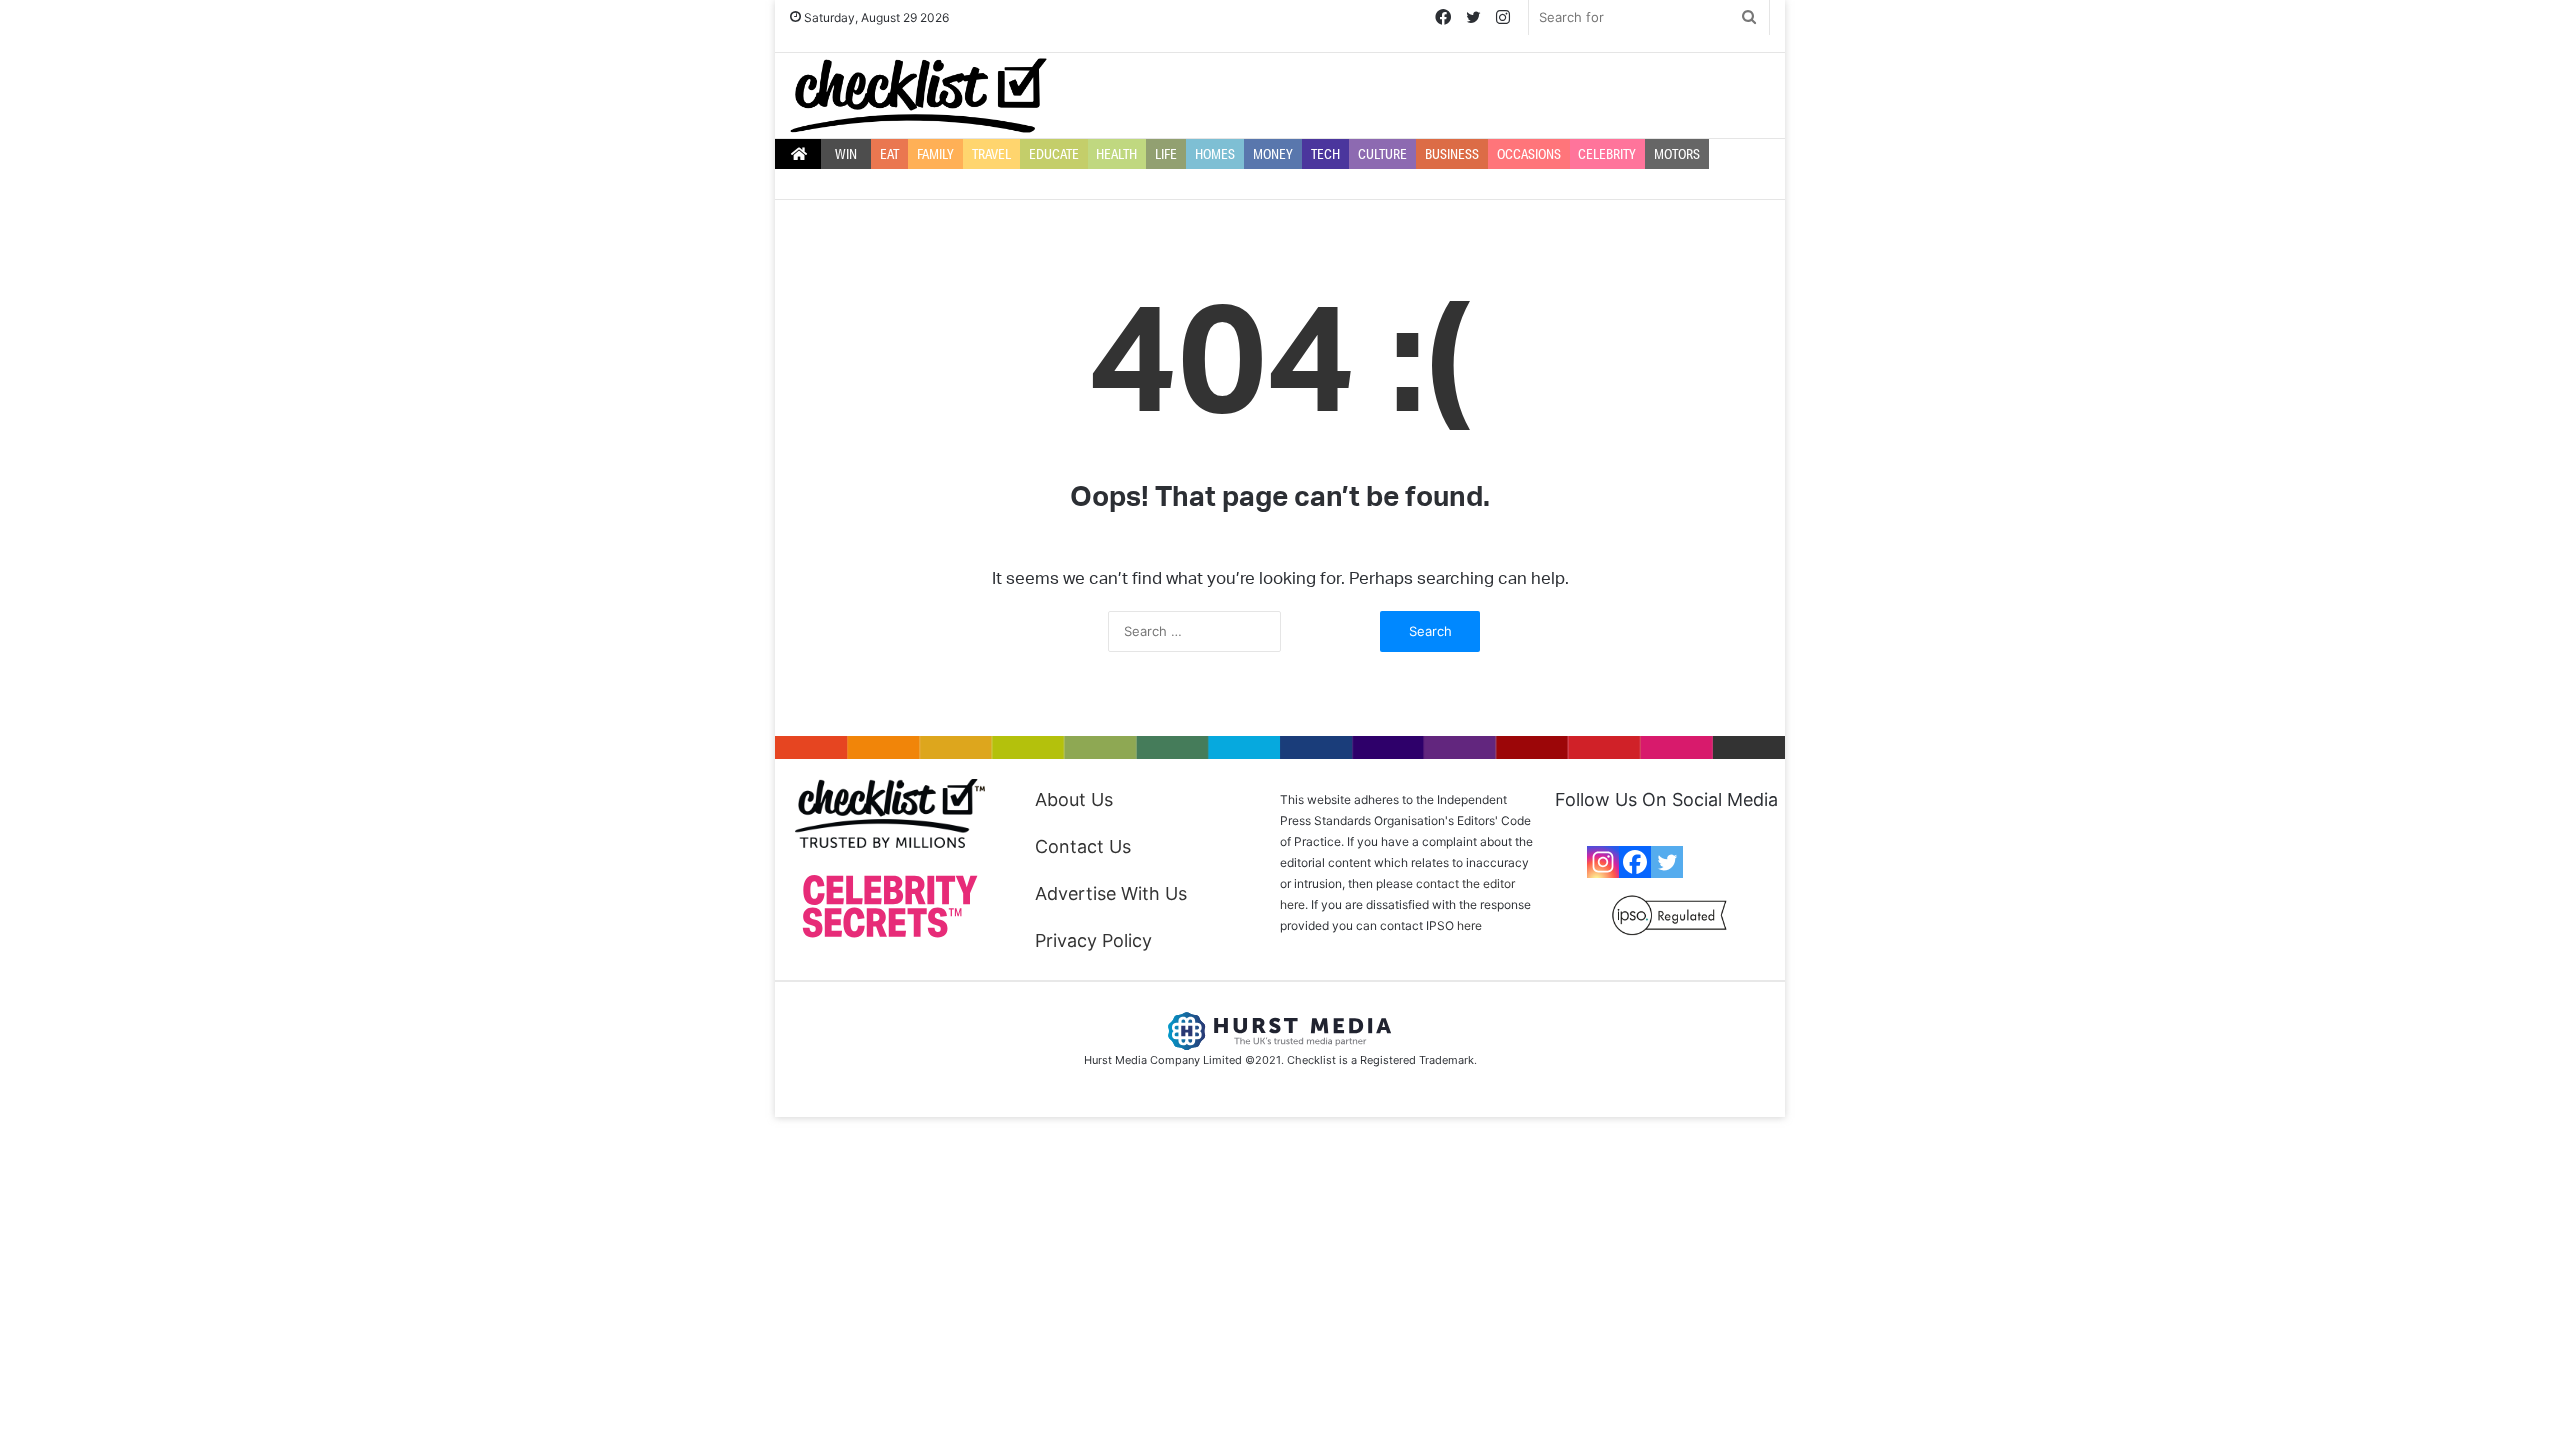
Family (935, 154)
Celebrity (1607, 154)
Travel (991, 154)
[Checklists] (918, 95)
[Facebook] (1635, 862)
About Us (1074, 799)
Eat (889, 154)
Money (1273, 154)
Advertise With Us (1111, 893)
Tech (1325, 154)
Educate (1054, 154)
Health (1116, 154)
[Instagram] (1603, 862)
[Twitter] (1667, 862)
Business (1452, 154)
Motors (1677, 154)
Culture (1382, 154)
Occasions (1529, 154)
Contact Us (1083, 846)
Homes (1215, 154)
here (1469, 925)
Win (846, 154)
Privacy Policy (1093, 940)
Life (1166, 154)
